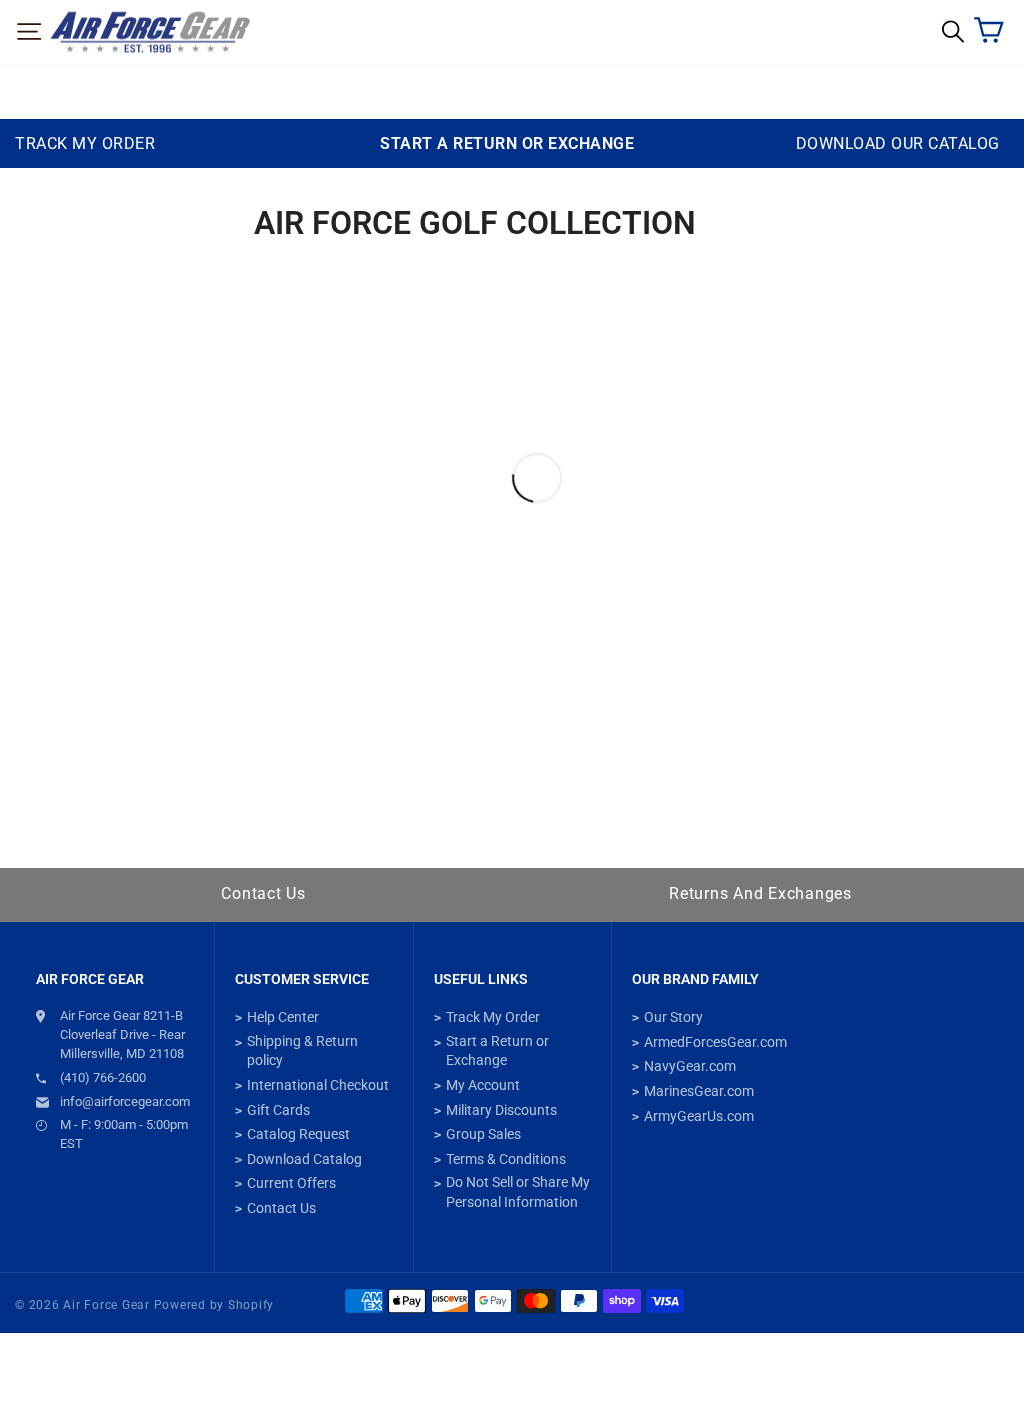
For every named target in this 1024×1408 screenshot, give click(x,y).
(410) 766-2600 (103, 1077)
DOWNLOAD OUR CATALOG (898, 143)
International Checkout (318, 1085)
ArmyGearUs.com (699, 1116)
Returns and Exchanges (760, 893)
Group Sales (483, 1134)
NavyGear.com (690, 1066)
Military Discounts (501, 1110)
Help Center (283, 1017)
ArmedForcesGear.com (715, 1042)
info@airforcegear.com (125, 1101)
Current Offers (291, 1183)
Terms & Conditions (506, 1159)
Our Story (673, 1017)
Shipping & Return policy (302, 1051)
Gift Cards (278, 1110)
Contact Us (263, 893)
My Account (483, 1085)
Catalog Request (298, 1134)
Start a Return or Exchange (497, 1051)
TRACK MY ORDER (85, 143)
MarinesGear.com (699, 1091)
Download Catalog (304, 1159)
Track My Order (493, 1017)
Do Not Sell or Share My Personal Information (518, 1192)
